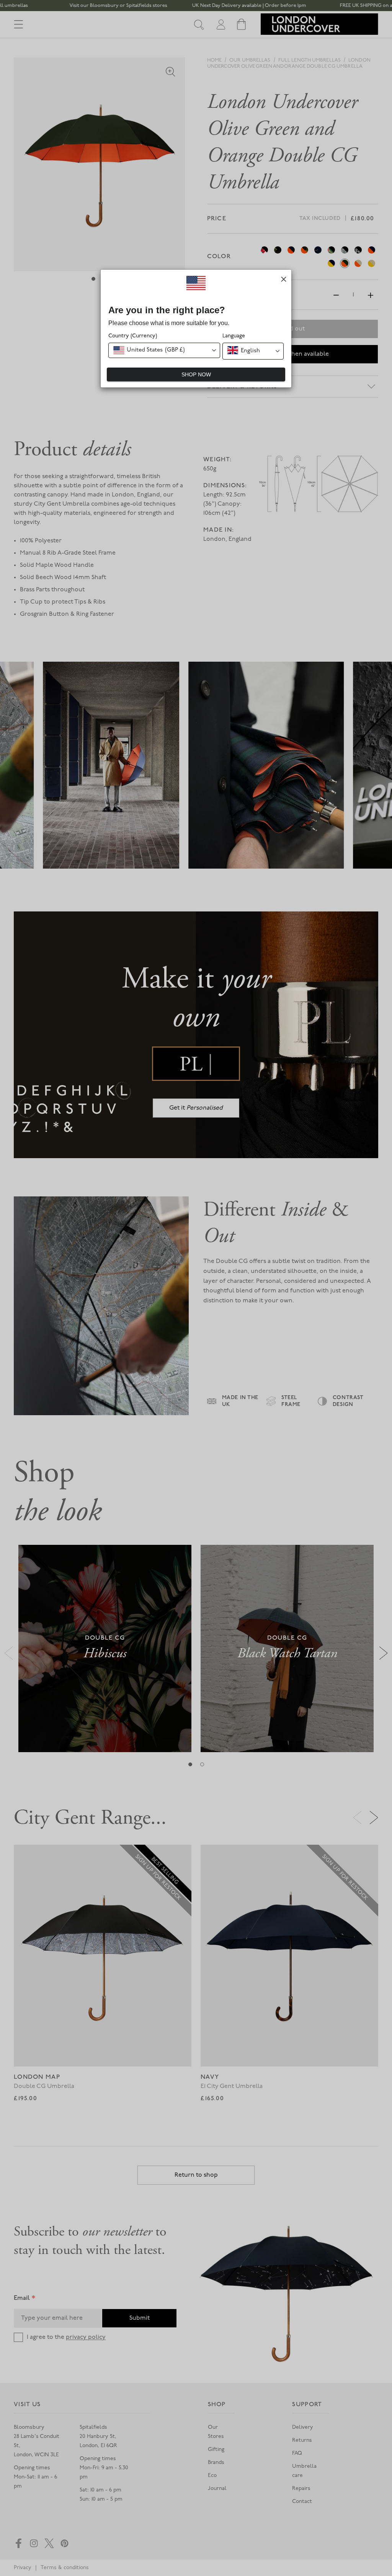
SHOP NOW (196, 374)
